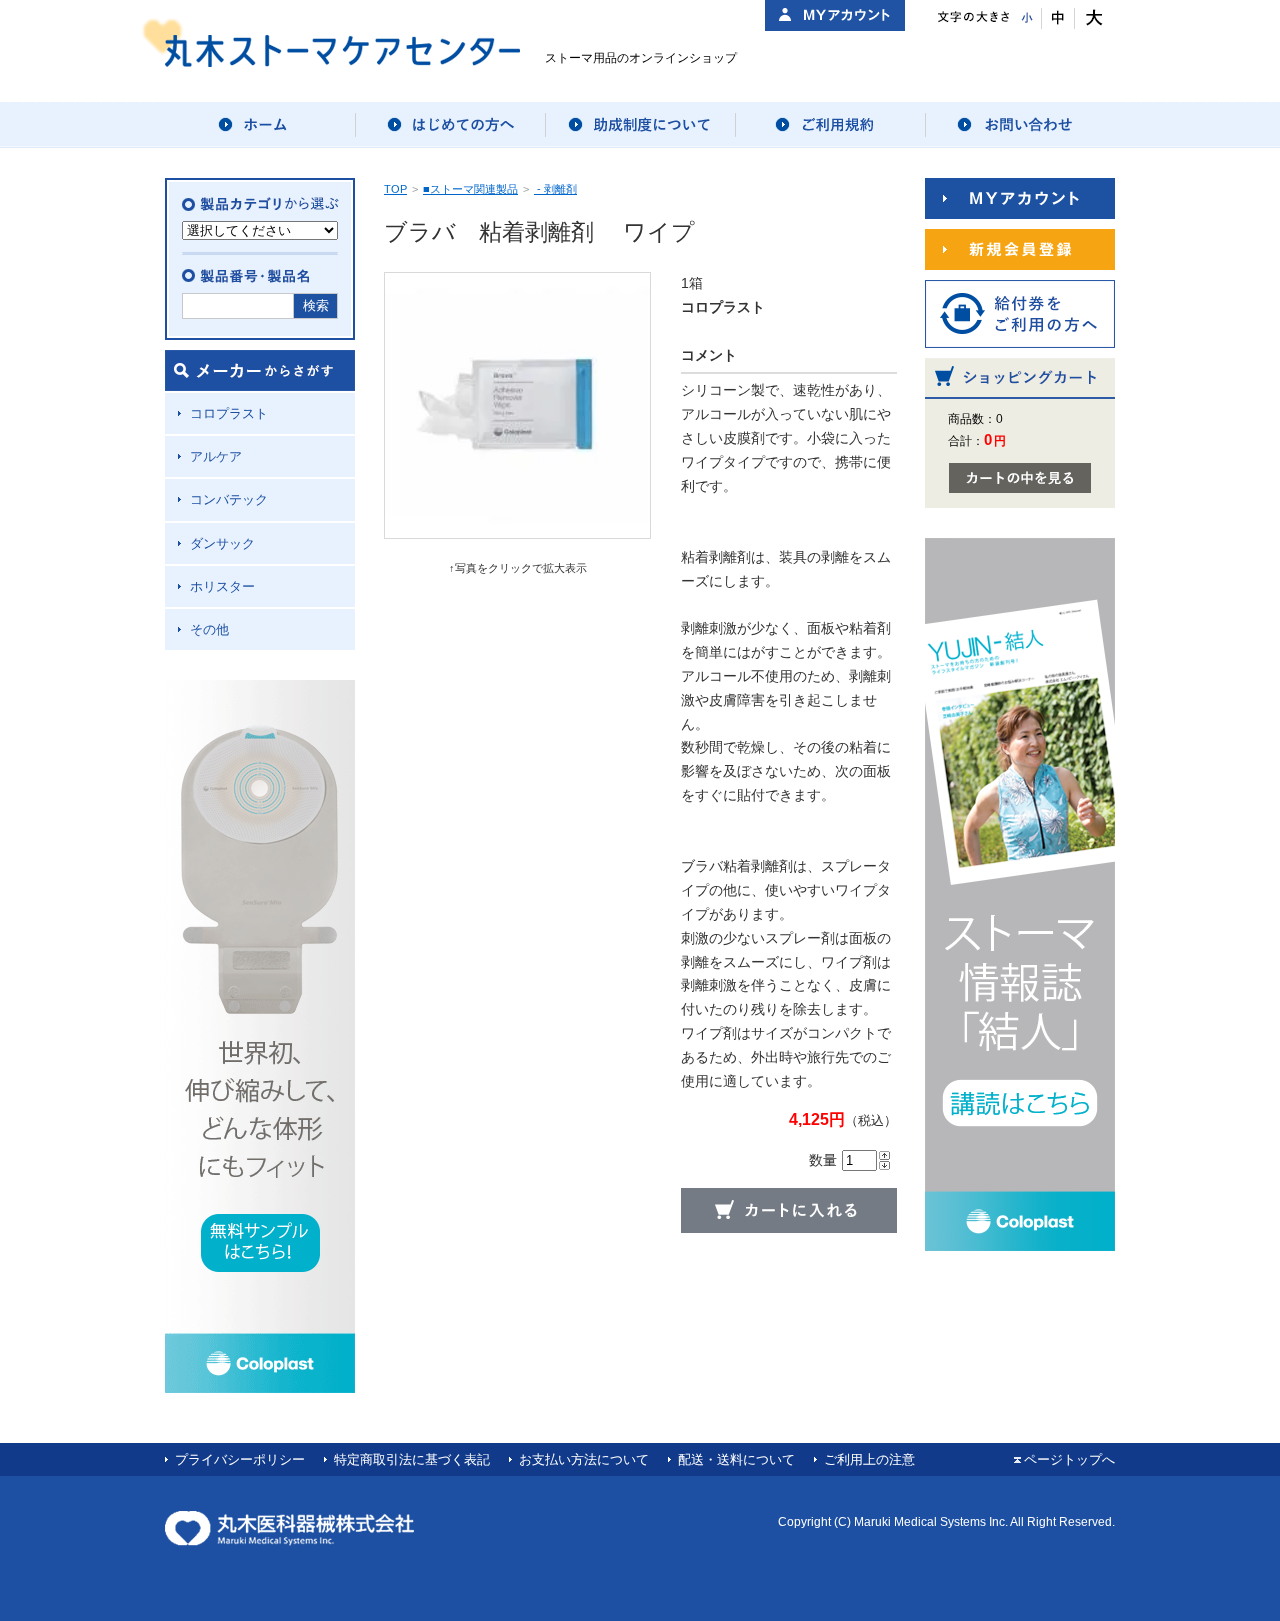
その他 (209, 629)
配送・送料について (736, 1459)
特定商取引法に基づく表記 (412, 1459)
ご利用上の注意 (869, 1459)
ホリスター (222, 586)
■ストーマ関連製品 (470, 189)
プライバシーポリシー (240, 1459)
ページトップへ (1069, 1459)
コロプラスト (229, 413)
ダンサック (222, 543)
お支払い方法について (584, 1459)
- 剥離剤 (555, 189)
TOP (395, 189)
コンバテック (229, 499)
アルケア (216, 456)
